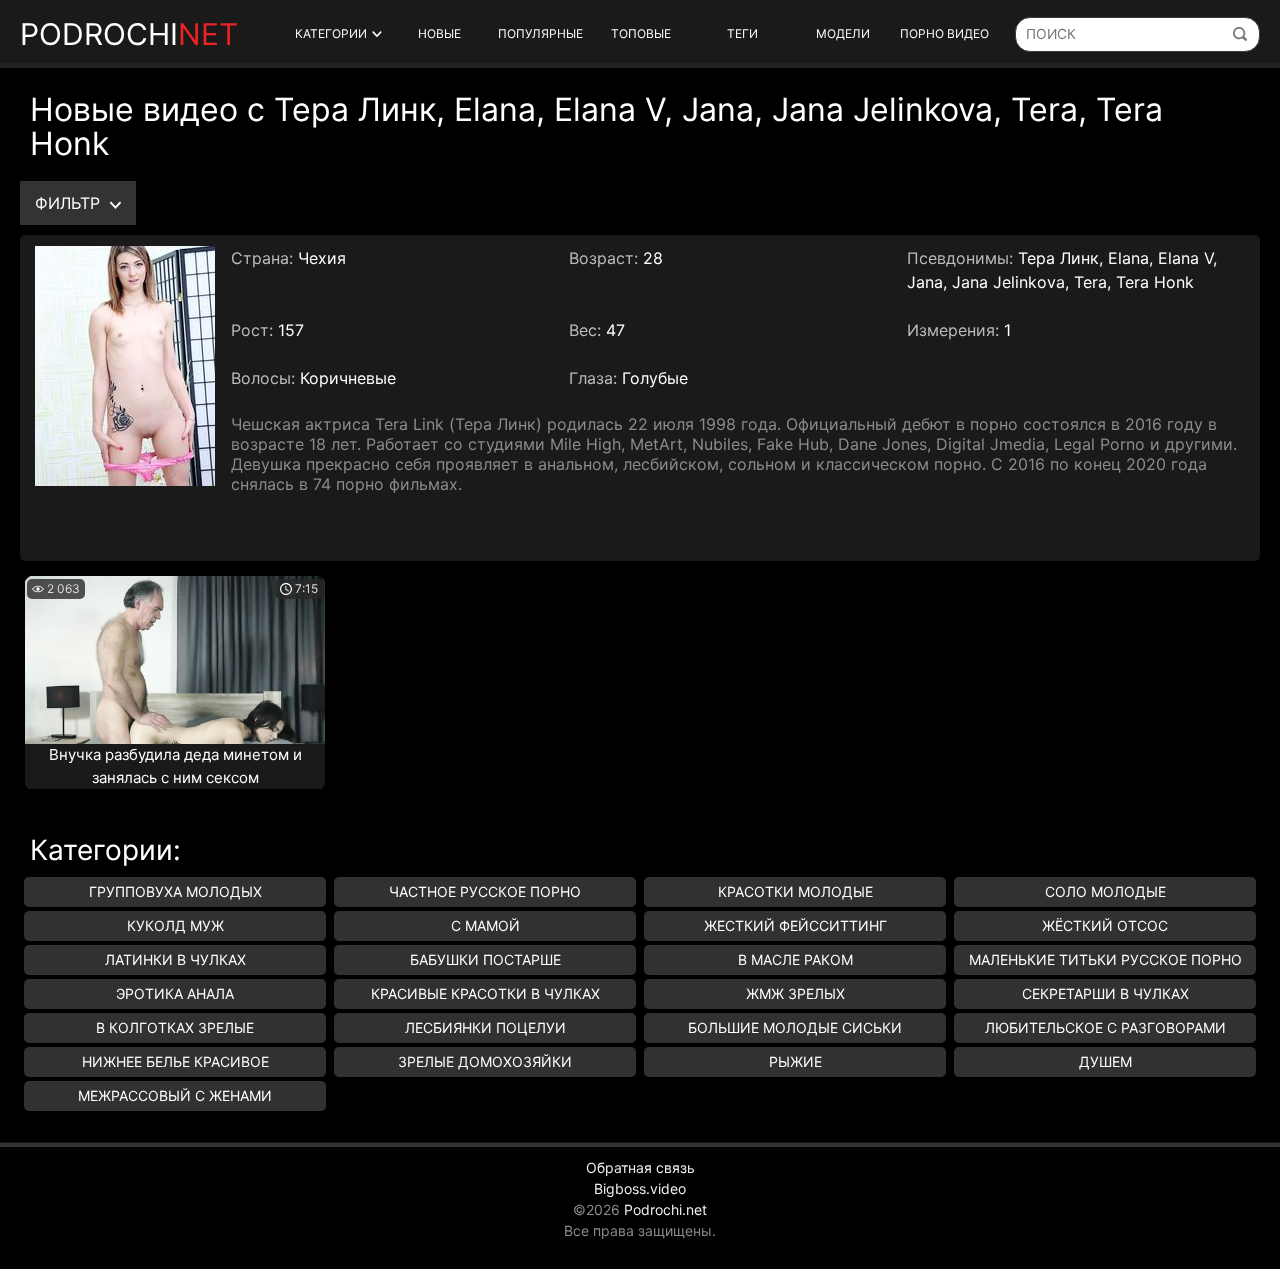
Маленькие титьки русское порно (1105, 959)
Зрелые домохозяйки (485, 1061)
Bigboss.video (640, 1188)
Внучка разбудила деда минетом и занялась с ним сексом (175, 766)
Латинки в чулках (175, 959)
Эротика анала (175, 993)
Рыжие (795, 1061)
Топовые (641, 33)
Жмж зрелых (795, 993)
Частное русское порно (485, 891)
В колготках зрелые (175, 1027)
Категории (331, 33)
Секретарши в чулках (1105, 993)
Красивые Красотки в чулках (485, 993)
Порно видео (944, 33)
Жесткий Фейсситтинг (795, 925)
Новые (439, 33)
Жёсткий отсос (1105, 925)
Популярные (540, 33)
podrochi (129, 34)
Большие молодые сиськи (795, 1027)
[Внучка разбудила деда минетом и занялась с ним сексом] (175, 660)
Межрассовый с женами (175, 1095)
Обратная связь (640, 1167)
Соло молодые (1105, 891)
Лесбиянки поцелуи (485, 1027)
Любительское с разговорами (1105, 1027)
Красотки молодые (795, 891)
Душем (1105, 1061)
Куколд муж (175, 925)
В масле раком (795, 959)
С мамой (485, 925)
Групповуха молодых (175, 891)
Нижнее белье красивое (175, 1061)
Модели (843, 33)
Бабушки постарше (485, 959)
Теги (742, 33)
